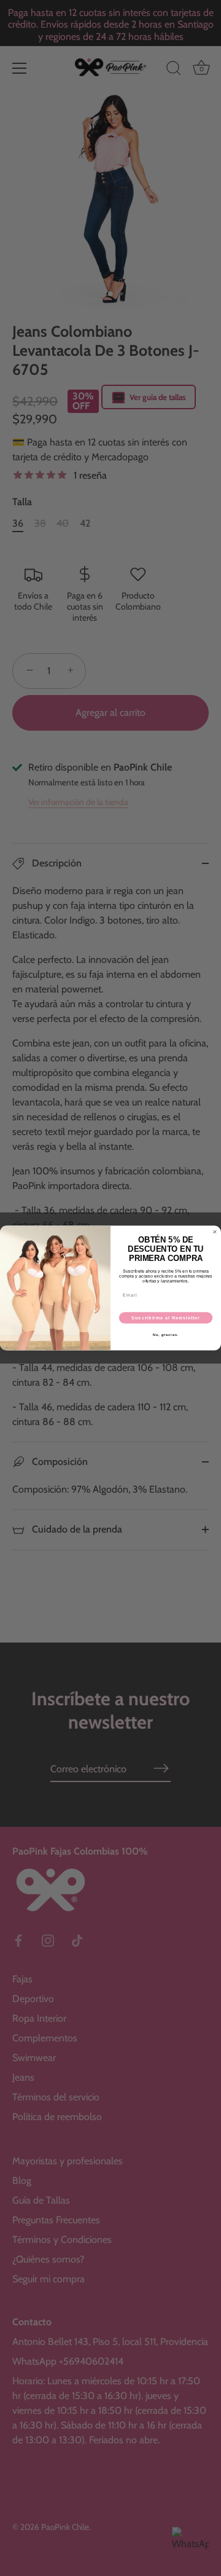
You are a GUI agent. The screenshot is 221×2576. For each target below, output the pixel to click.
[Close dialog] (215, 1232)
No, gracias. (166, 1335)
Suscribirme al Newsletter (166, 1317)
